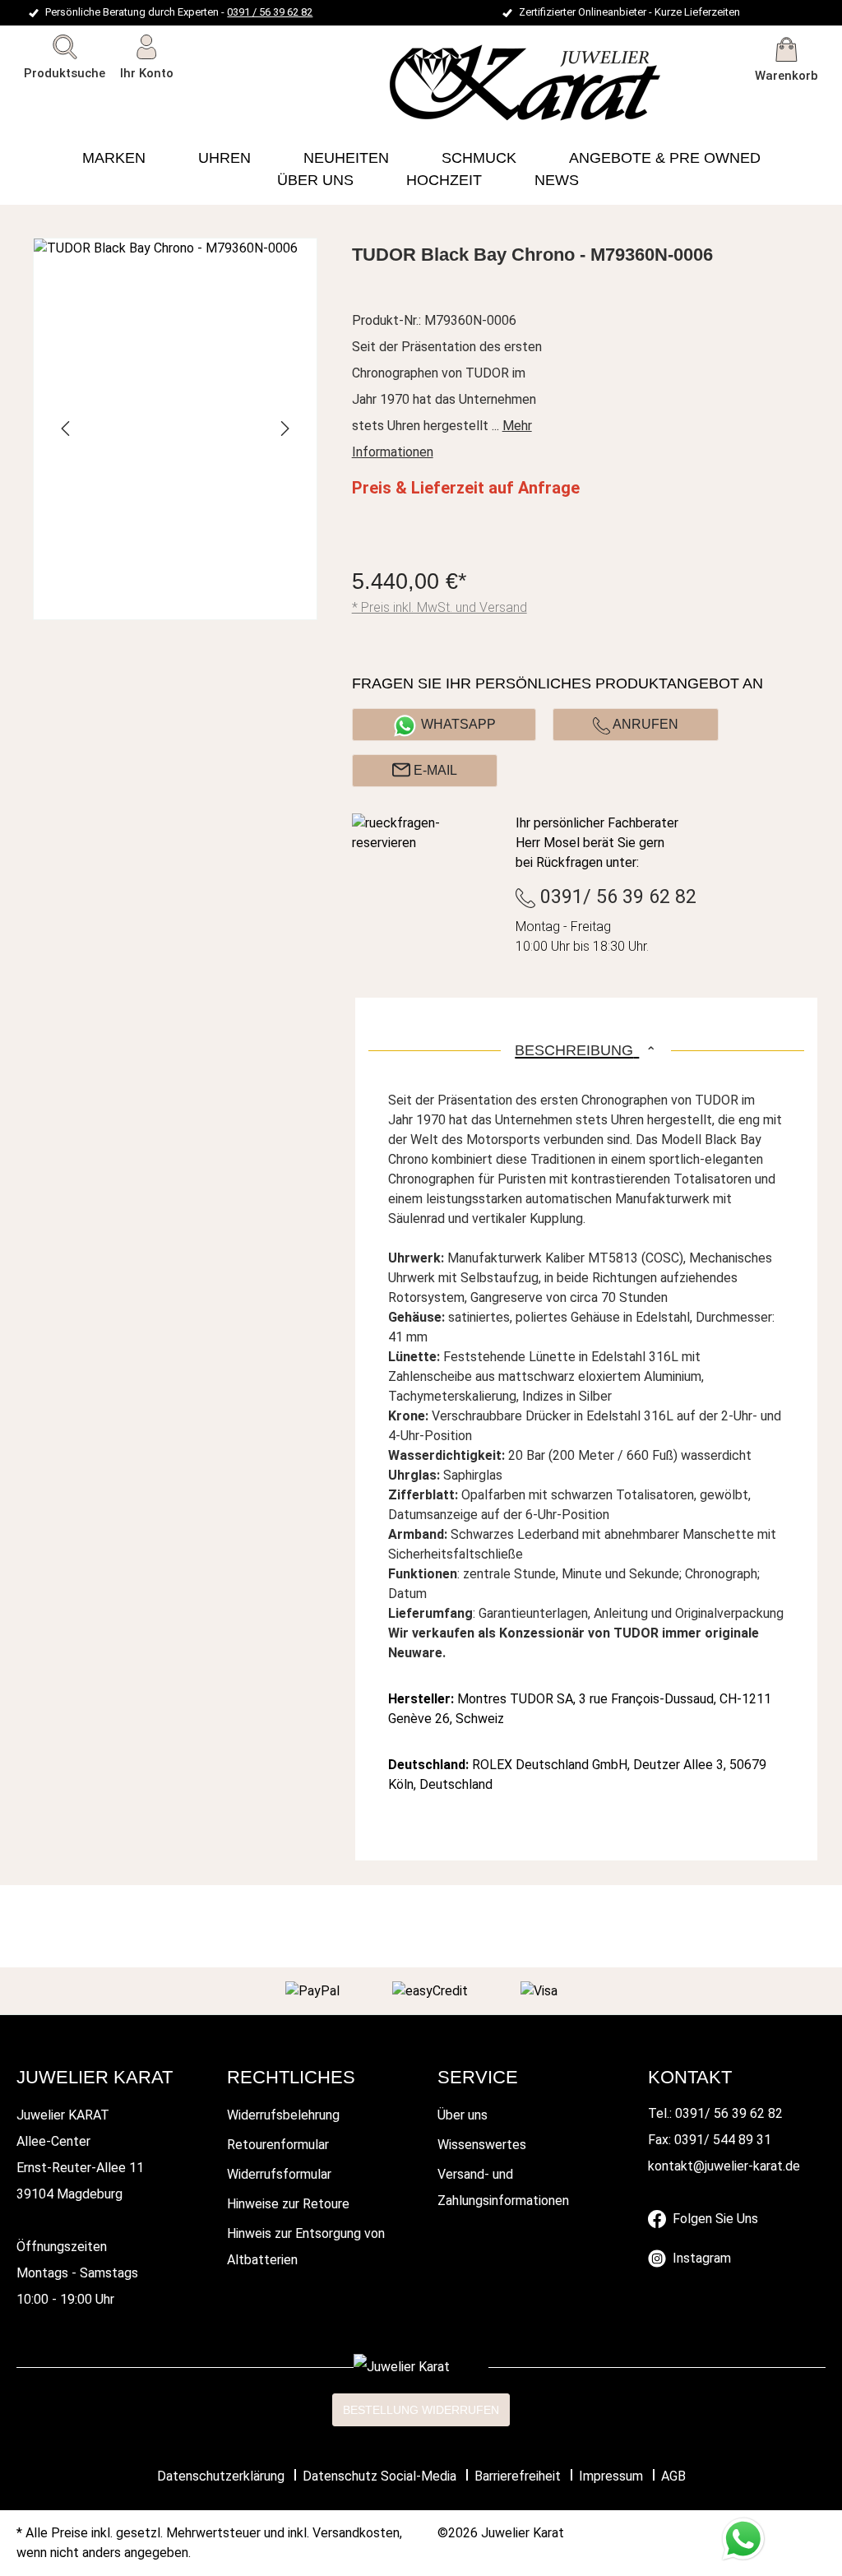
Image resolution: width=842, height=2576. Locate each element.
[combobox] (89, 103)
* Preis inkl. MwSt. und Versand (440, 607)
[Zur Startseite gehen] (425, 83)
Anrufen (644, 724)
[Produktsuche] (183, 103)
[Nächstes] (284, 429)
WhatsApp (458, 724)
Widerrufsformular (279, 2174)
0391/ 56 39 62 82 (616, 897)
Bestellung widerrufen (421, 2410)
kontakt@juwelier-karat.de (724, 2166)
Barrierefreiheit (518, 2476)
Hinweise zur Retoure (288, 2204)
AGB (673, 2476)
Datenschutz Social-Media (379, 2476)
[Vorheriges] (67, 429)
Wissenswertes (482, 2145)
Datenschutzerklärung (221, 2476)
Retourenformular (278, 2145)
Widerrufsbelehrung (283, 2115)
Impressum (611, 2476)
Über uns (463, 2115)
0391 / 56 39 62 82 (270, 12)
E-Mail (434, 770)
